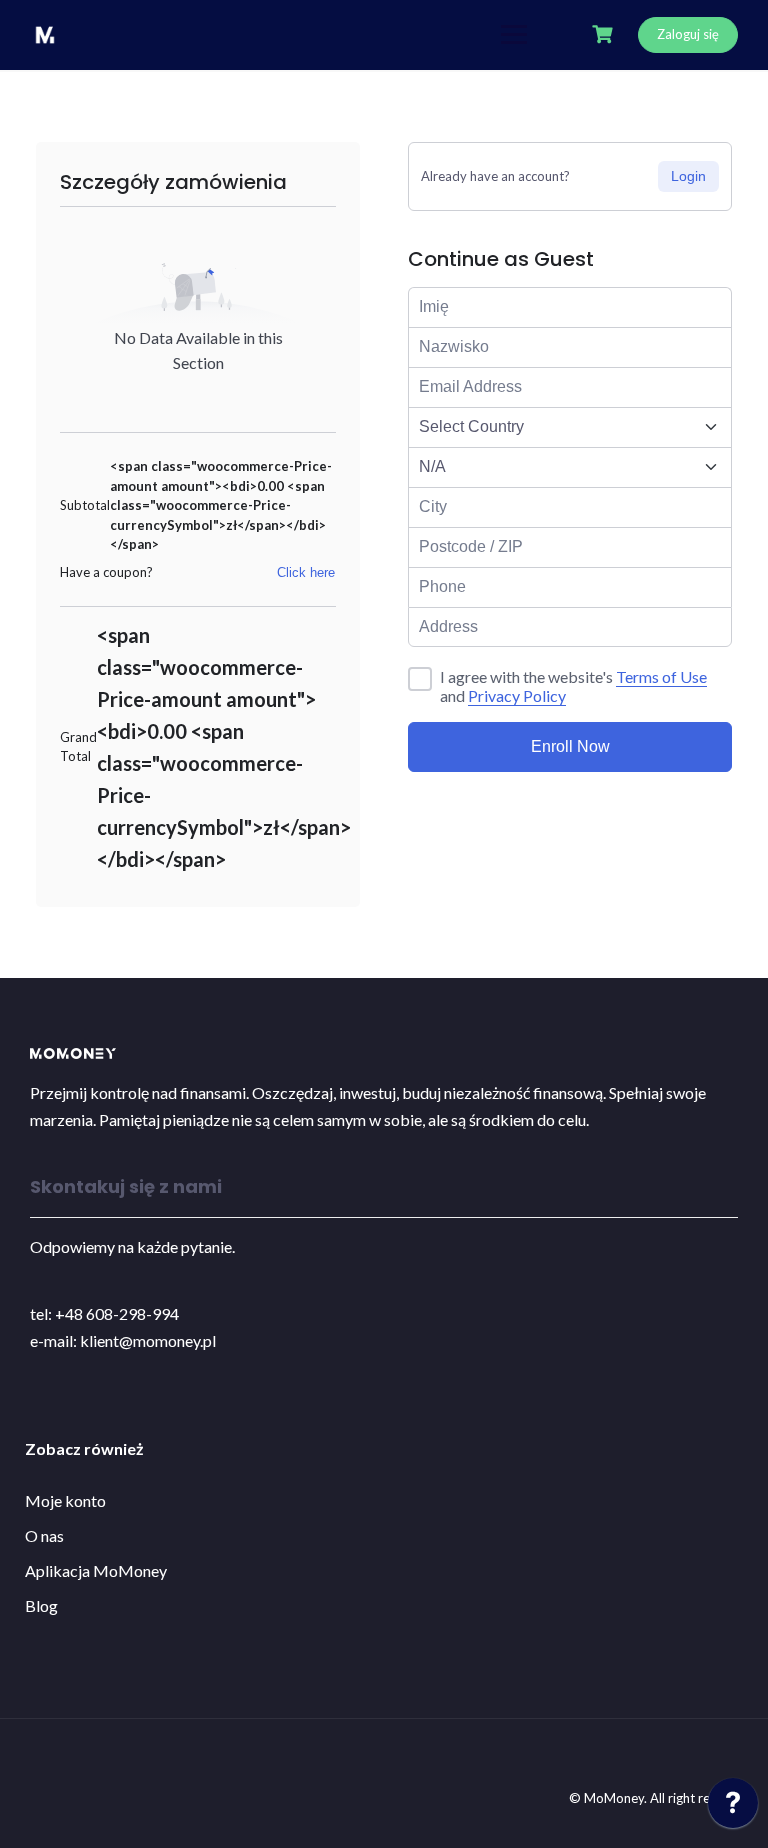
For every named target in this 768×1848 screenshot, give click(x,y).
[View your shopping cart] (605, 34)
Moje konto (65, 1500)
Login (688, 176)
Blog (41, 1605)
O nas (44, 1535)
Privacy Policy (517, 695)
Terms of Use (661, 676)
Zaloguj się (688, 34)
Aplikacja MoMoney (96, 1570)
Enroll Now (570, 746)
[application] (733, 1808)
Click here (306, 572)
